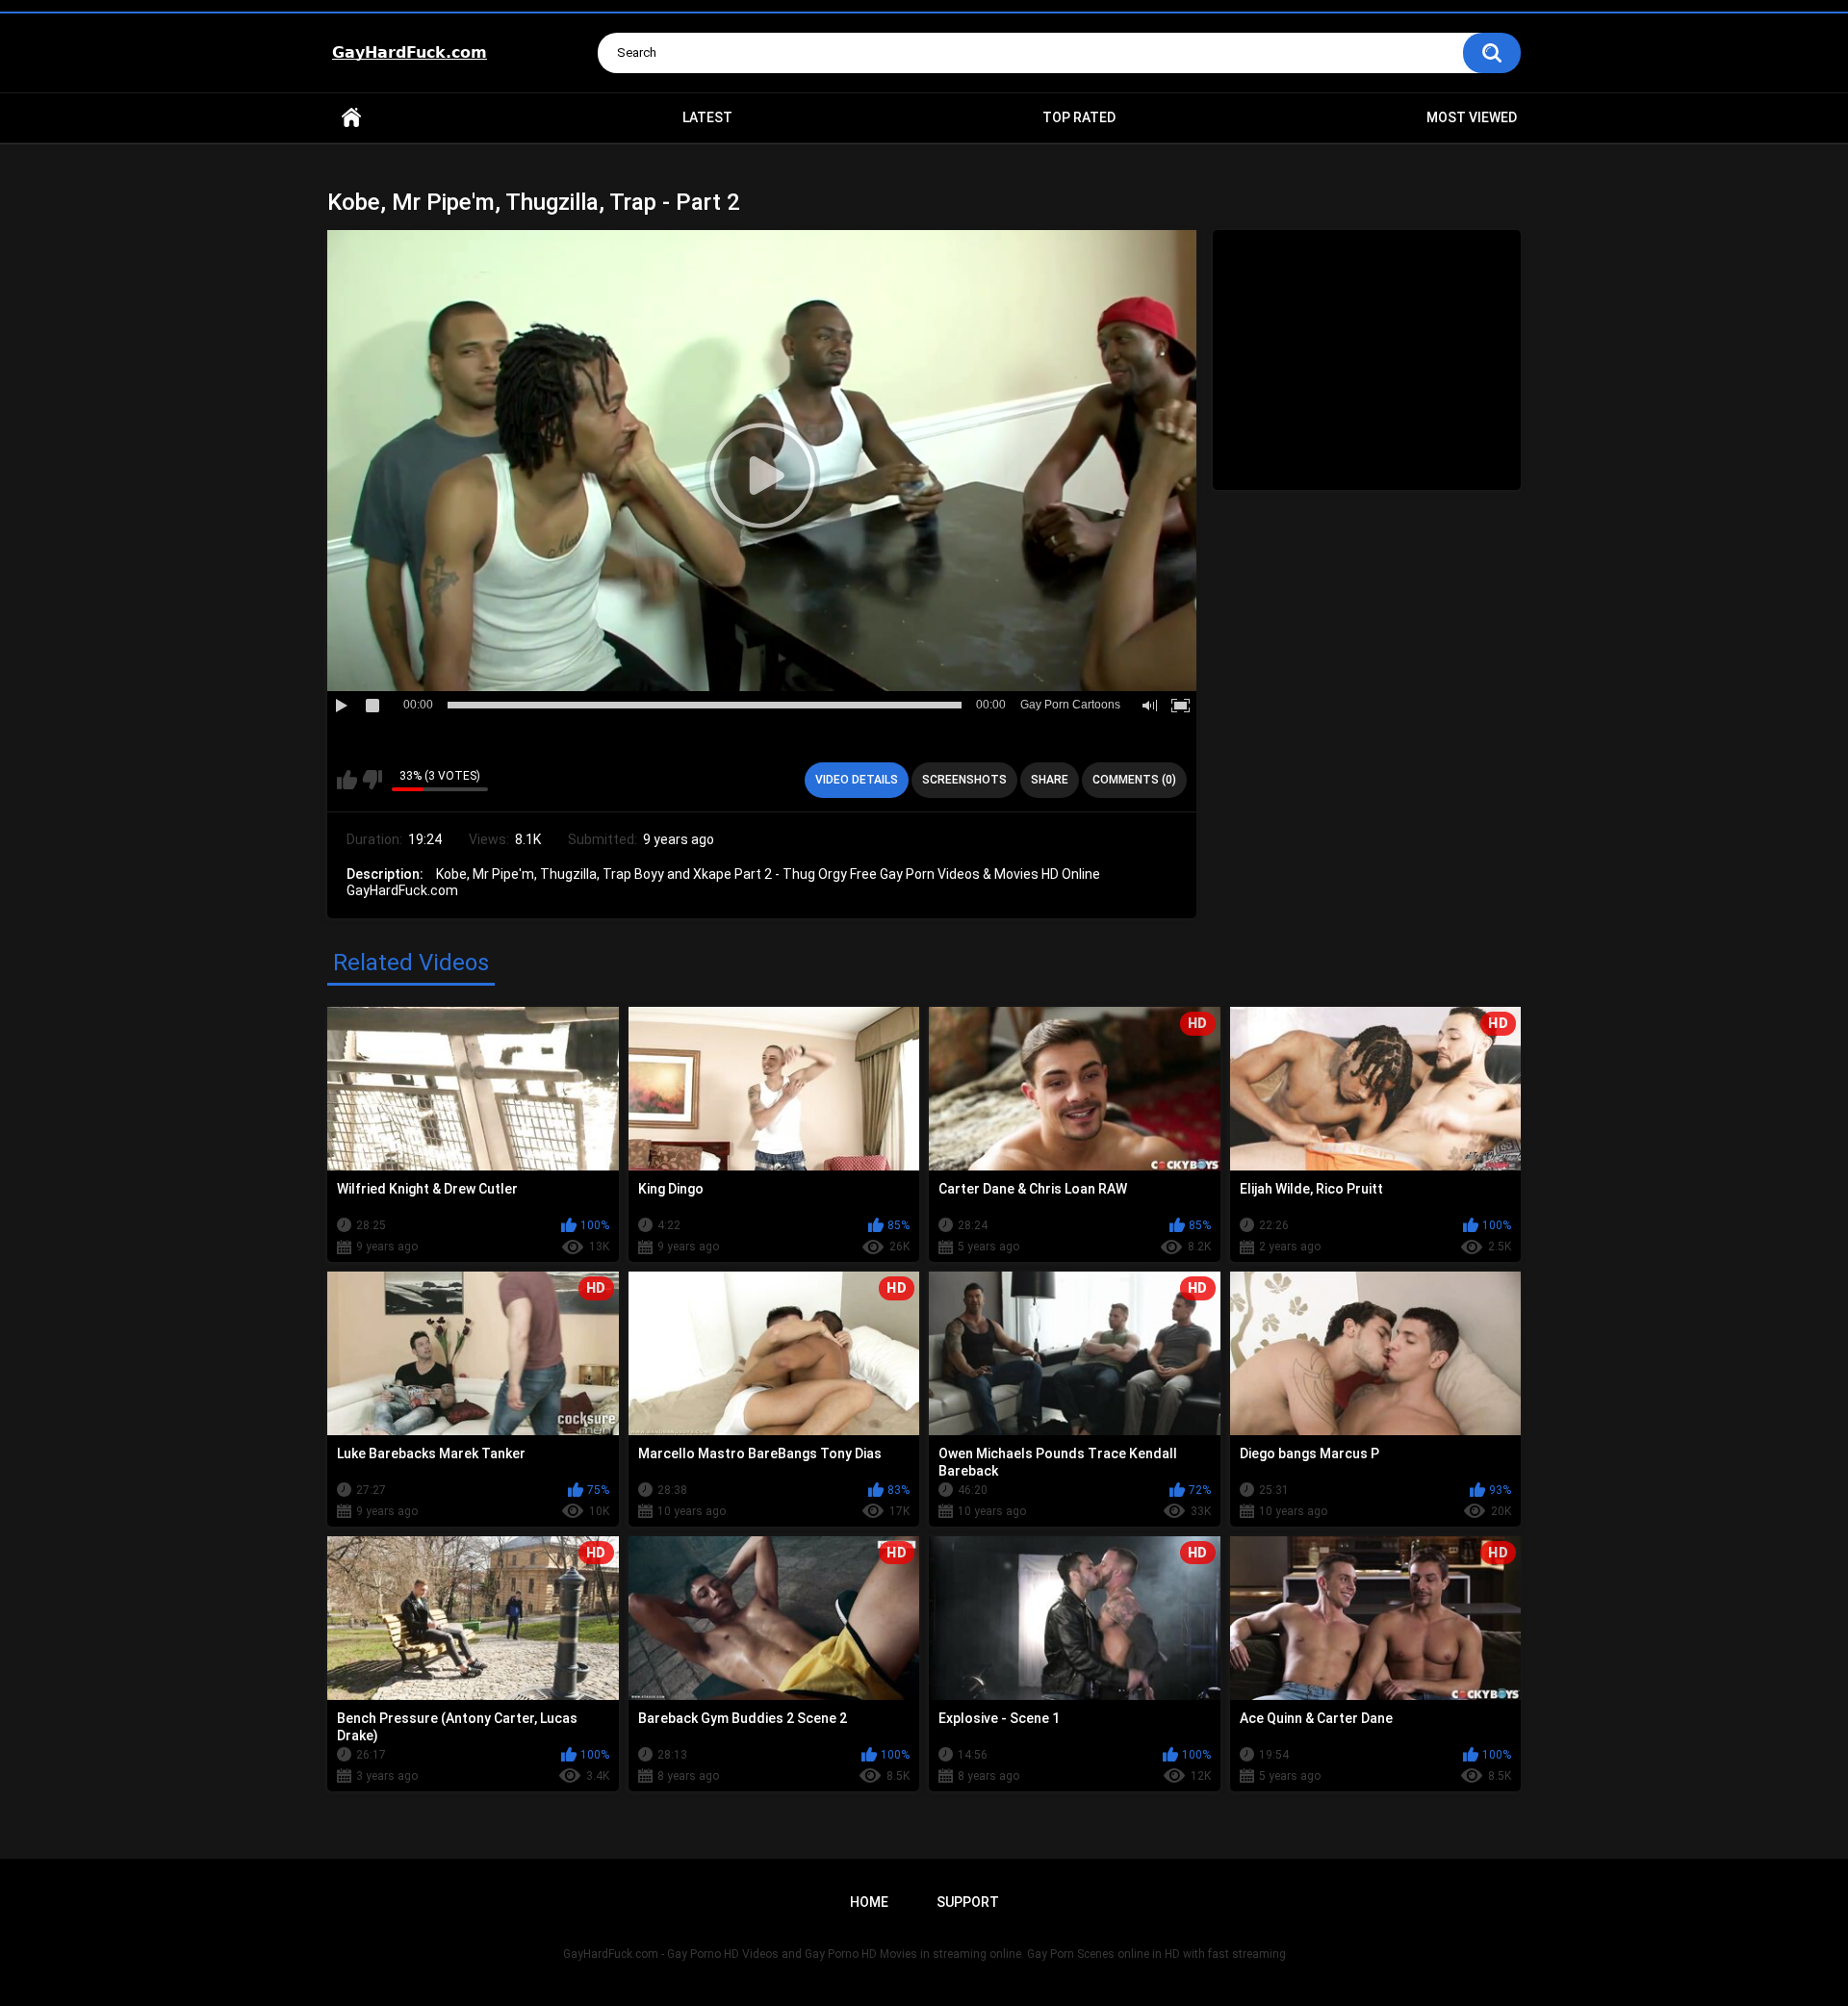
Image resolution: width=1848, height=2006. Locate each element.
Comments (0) (1134, 780)
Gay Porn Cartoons (1070, 705)
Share (1050, 780)
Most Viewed (1472, 117)
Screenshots (964, 780)
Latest (707, 117)
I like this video (347, 780)
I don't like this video (372, 780)
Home (351, 118)
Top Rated (1079, 117)
